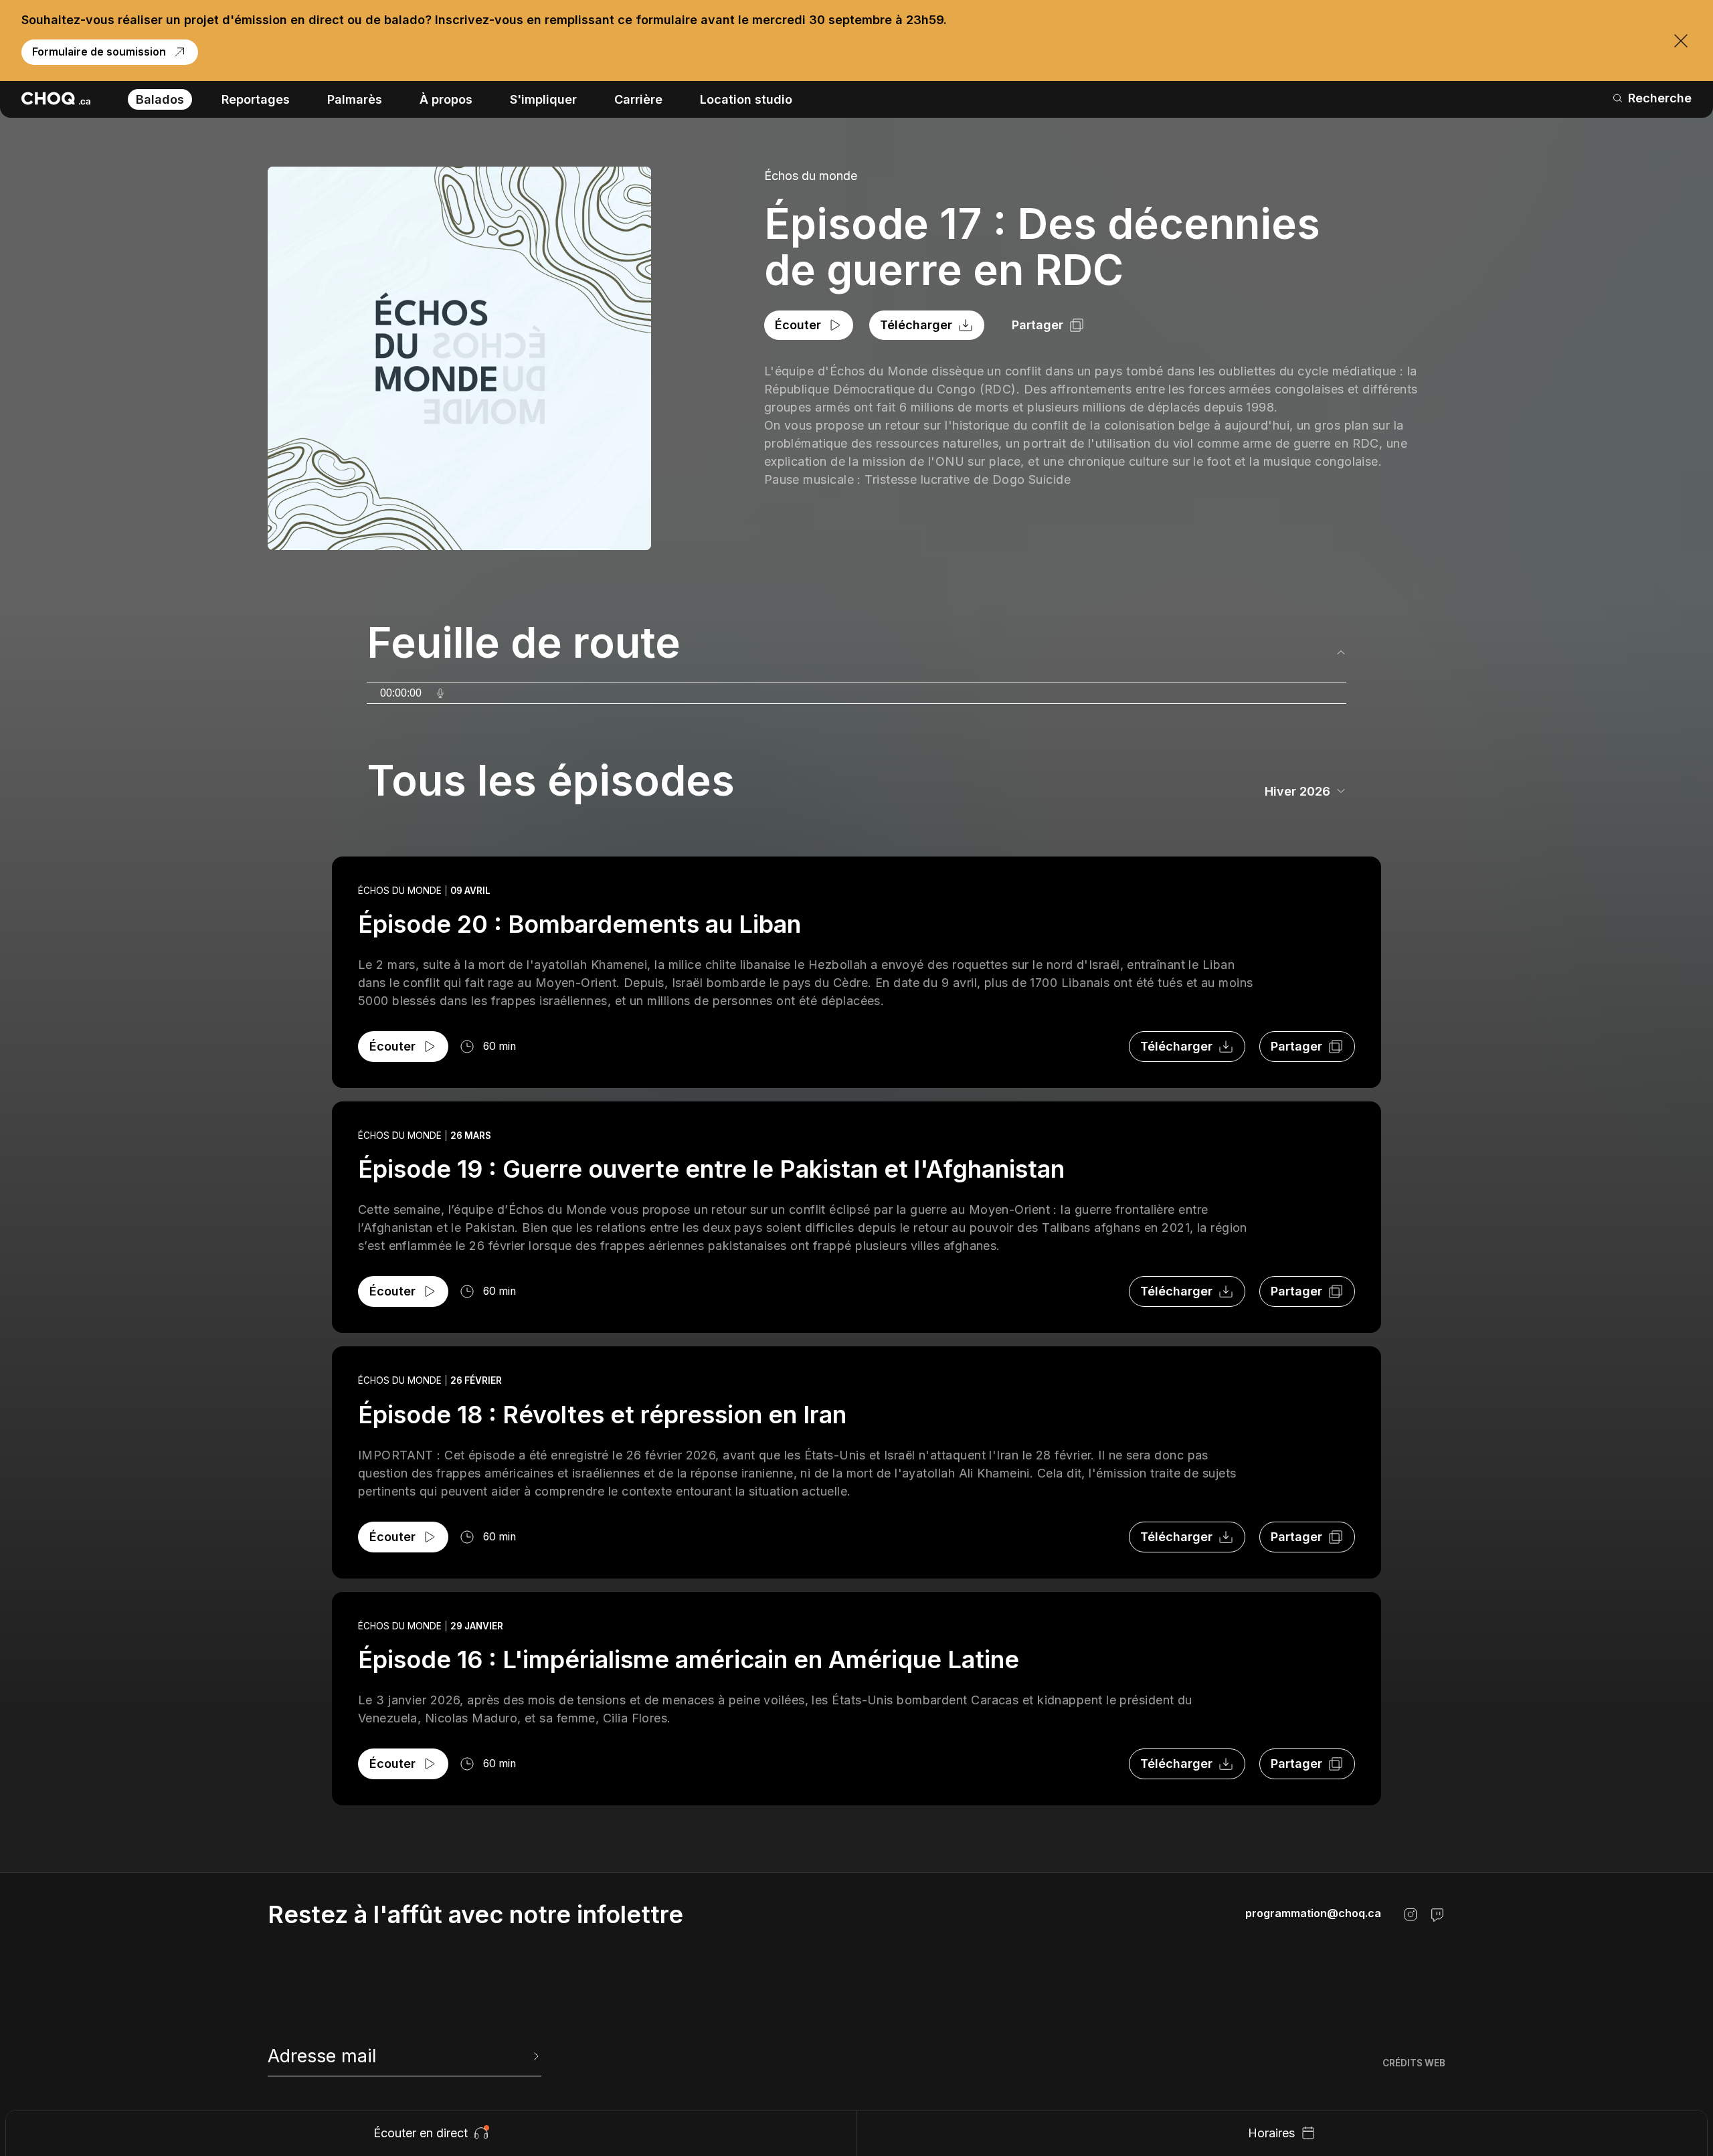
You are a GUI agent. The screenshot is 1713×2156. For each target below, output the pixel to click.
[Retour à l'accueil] (56, 98)
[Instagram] (1411, 1914)
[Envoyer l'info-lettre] (535, 2056)
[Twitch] (1437, 1914)
